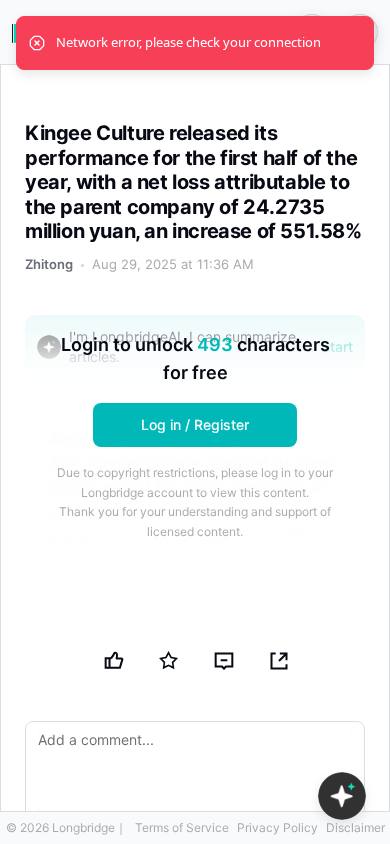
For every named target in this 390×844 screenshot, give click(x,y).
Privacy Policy (277, 827)
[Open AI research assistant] (342, 796)
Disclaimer (355, 827)
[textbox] (195, 770)
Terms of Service (182, 827)
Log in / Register (195, 424)
